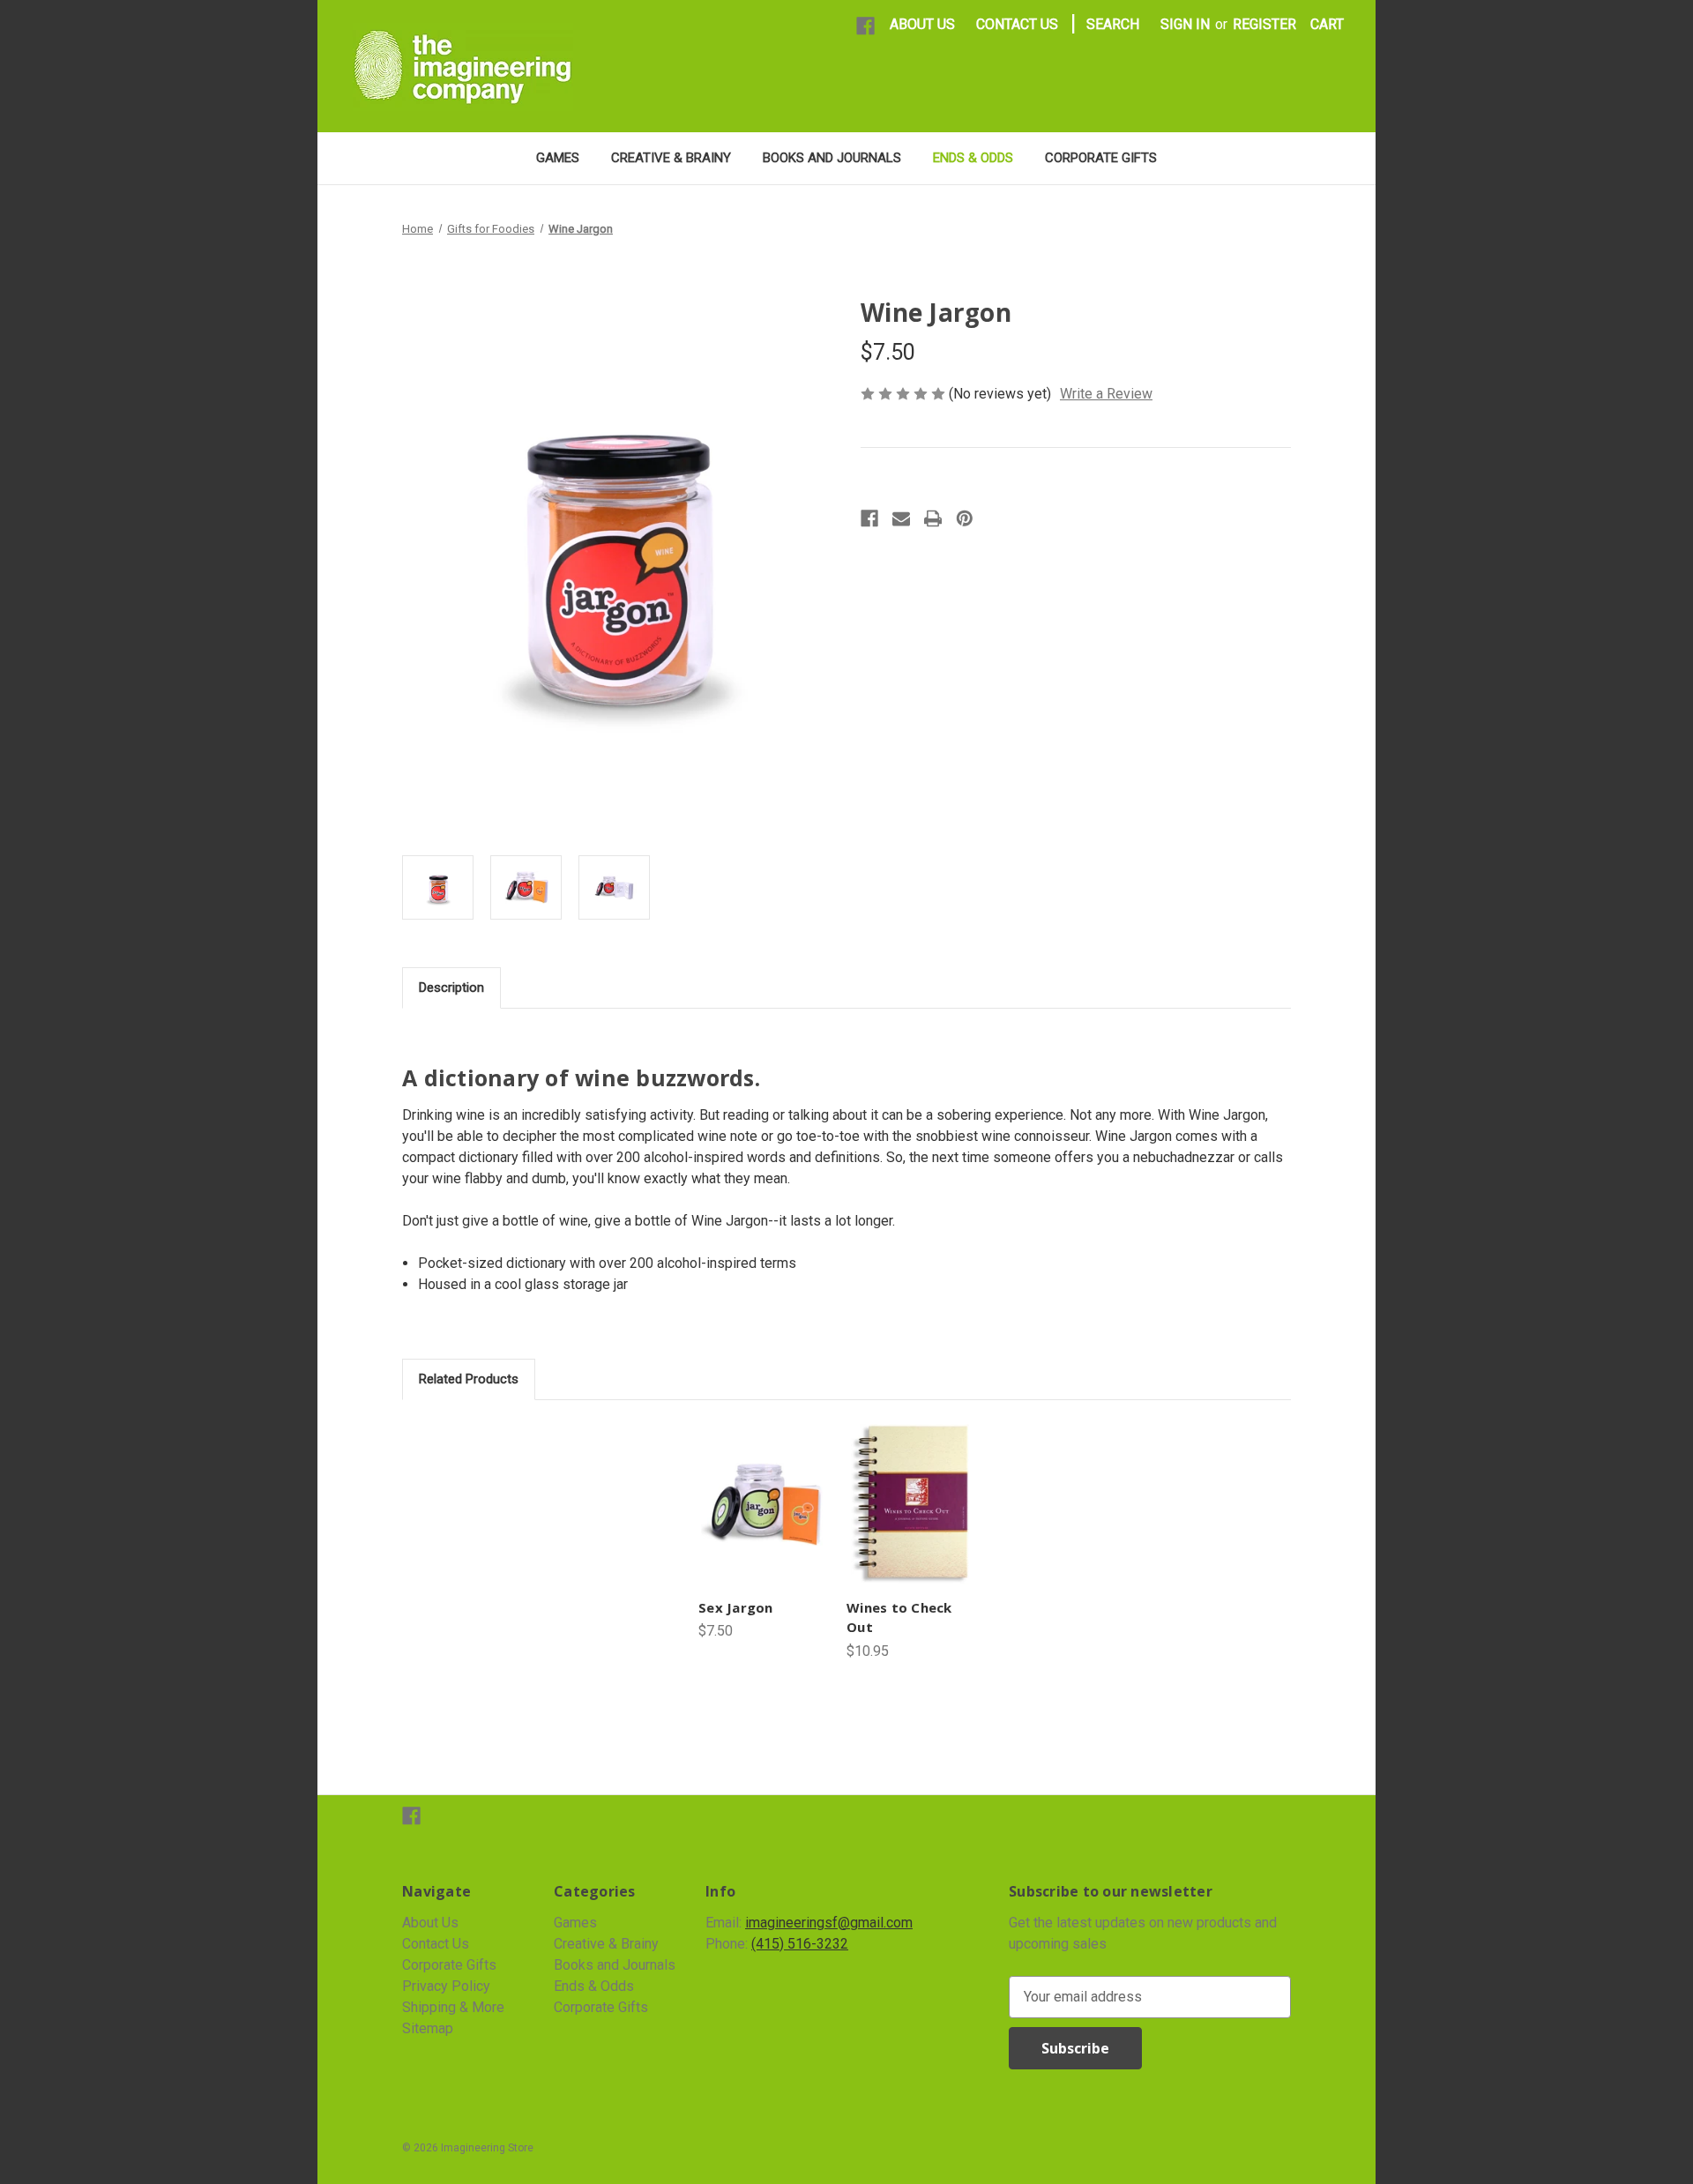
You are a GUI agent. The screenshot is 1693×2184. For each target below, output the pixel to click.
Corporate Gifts (1101, 158)
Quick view (762, 1504)
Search (1113, 24)
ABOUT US (922, 24)
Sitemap (428, 2028)
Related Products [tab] (469, 1379)
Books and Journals (832, 158)
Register (1264, 24)
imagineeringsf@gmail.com (829, 1923)
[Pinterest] (965, 518)
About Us (430, 1923)
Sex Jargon (736, 1607)
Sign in (1185, 24)
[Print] (933, 518)
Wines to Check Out (899, 1618)
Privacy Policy (446, 1986)
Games (558, 158)
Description (451, 988)
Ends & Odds (973, 158)
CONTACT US (1017, 24)
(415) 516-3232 (800, 1944)
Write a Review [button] (1106, 394)
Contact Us (436, 1944)
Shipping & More (453, 2007)
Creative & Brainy (671, 158)
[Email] (901, 518)
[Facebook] (865, 26)
